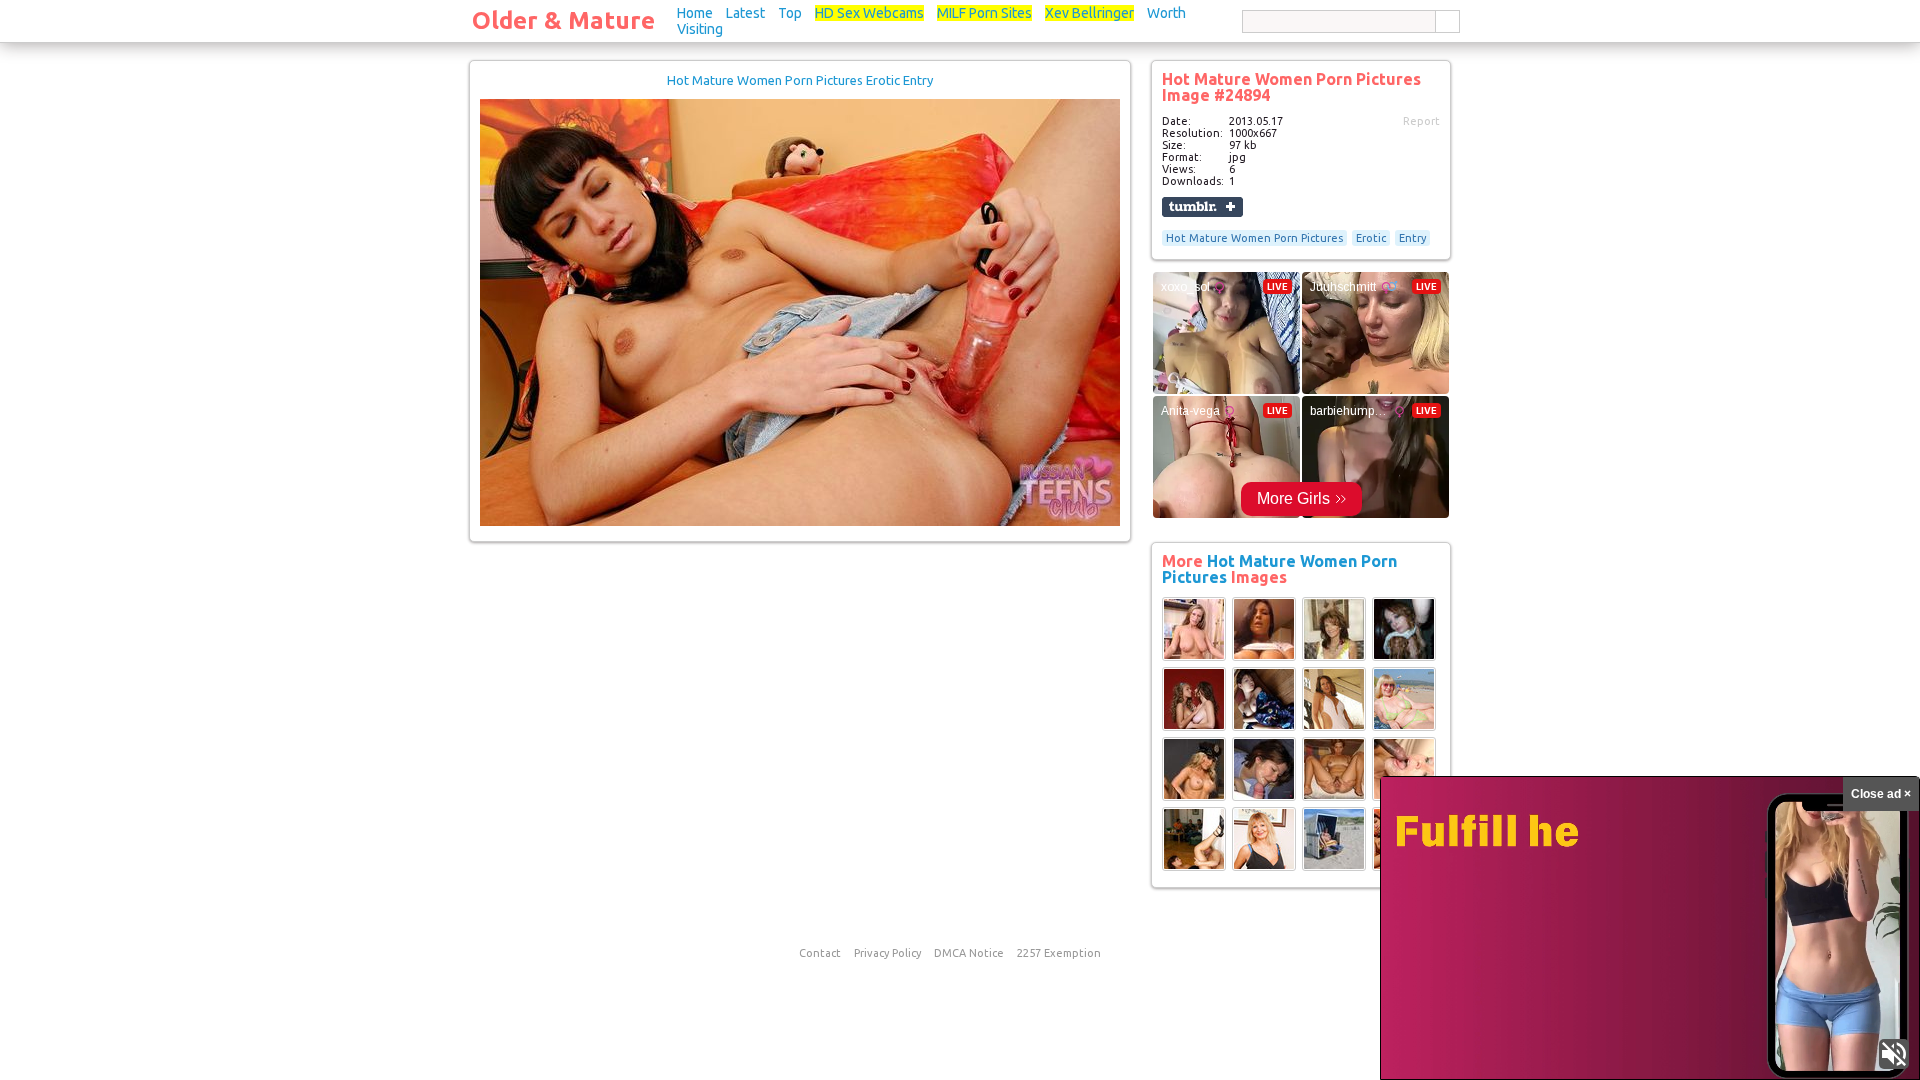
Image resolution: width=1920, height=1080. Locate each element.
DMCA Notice (969, 953)
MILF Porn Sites (984, 13)
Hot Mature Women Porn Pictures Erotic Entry (800, 80)
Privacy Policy (887, 953)
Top (790, 13)
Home (695, 13)
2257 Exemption (1059, 953)
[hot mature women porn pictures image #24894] (800, 522)
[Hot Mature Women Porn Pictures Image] (1194, 657)
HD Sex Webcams (869, 13)
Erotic (1371, 238)
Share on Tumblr (1202, 207)
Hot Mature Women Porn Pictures (1254, 238)
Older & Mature (563, 20)
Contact (820, 953)
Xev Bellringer (1089, 13)
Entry (1412, 238)
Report (1421, 121)
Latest (745, 13)
